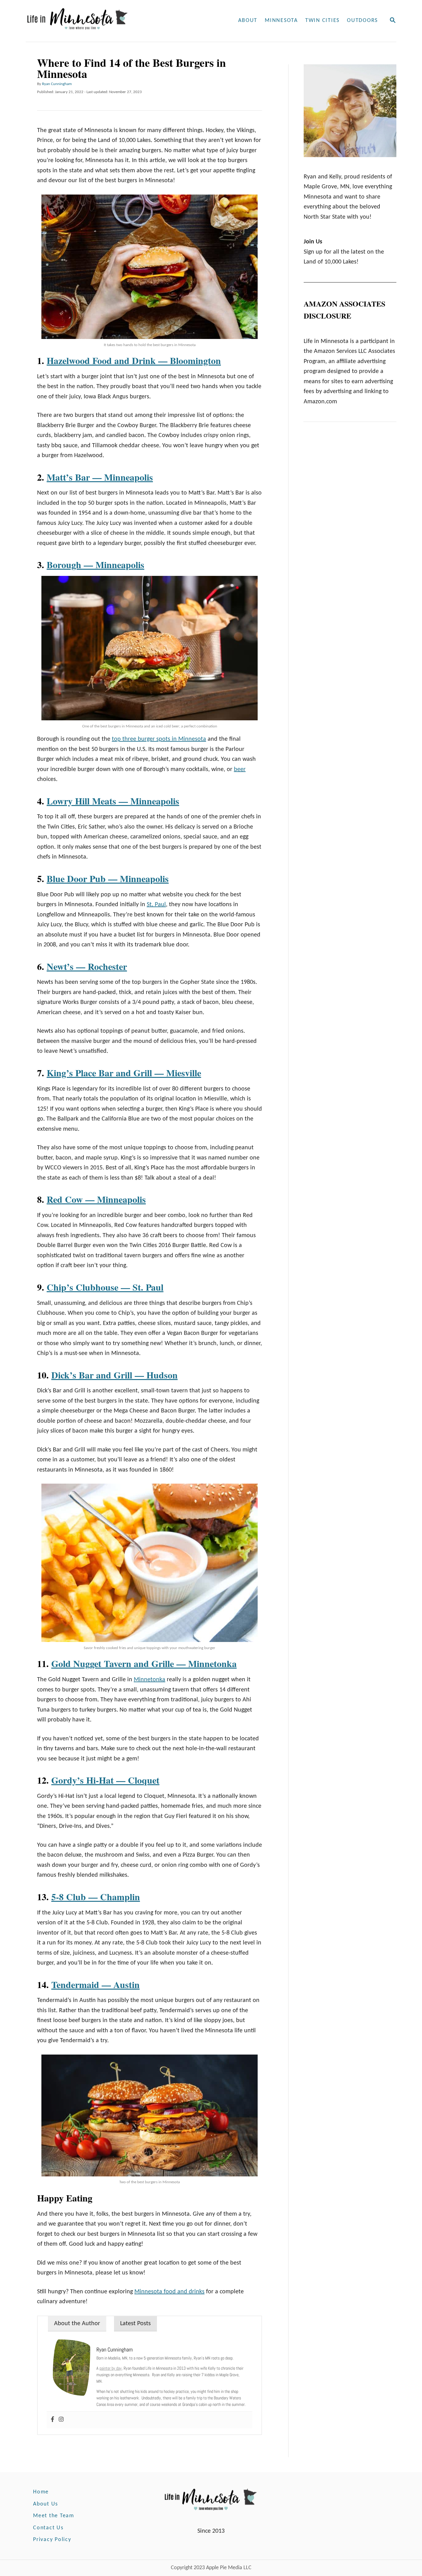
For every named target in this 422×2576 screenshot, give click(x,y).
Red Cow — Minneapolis (96, 1199)
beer (240, 769)
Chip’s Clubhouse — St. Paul (105, 1287)
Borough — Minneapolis (95, 564)
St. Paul (156, 905)
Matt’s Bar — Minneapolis (100, 477)
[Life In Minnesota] (101, 21)
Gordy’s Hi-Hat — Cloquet (105, 1780)
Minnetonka (150, 1680)
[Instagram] (61, 2420)
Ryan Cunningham (57, 84)
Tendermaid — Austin (95, 1984)
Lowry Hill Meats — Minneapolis (113, 801)
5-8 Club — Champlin (96, 1897)
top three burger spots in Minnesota (159, 739)
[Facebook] (53, 2420)
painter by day (111, 2368)
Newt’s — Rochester (87, 966)
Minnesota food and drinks (169, 2292)
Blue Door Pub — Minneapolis (108, 878)
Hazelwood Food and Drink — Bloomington (134, 360)
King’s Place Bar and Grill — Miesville (124, 1073)
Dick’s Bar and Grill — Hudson (114, 1375)
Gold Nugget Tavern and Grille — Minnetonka (144, 1663)
